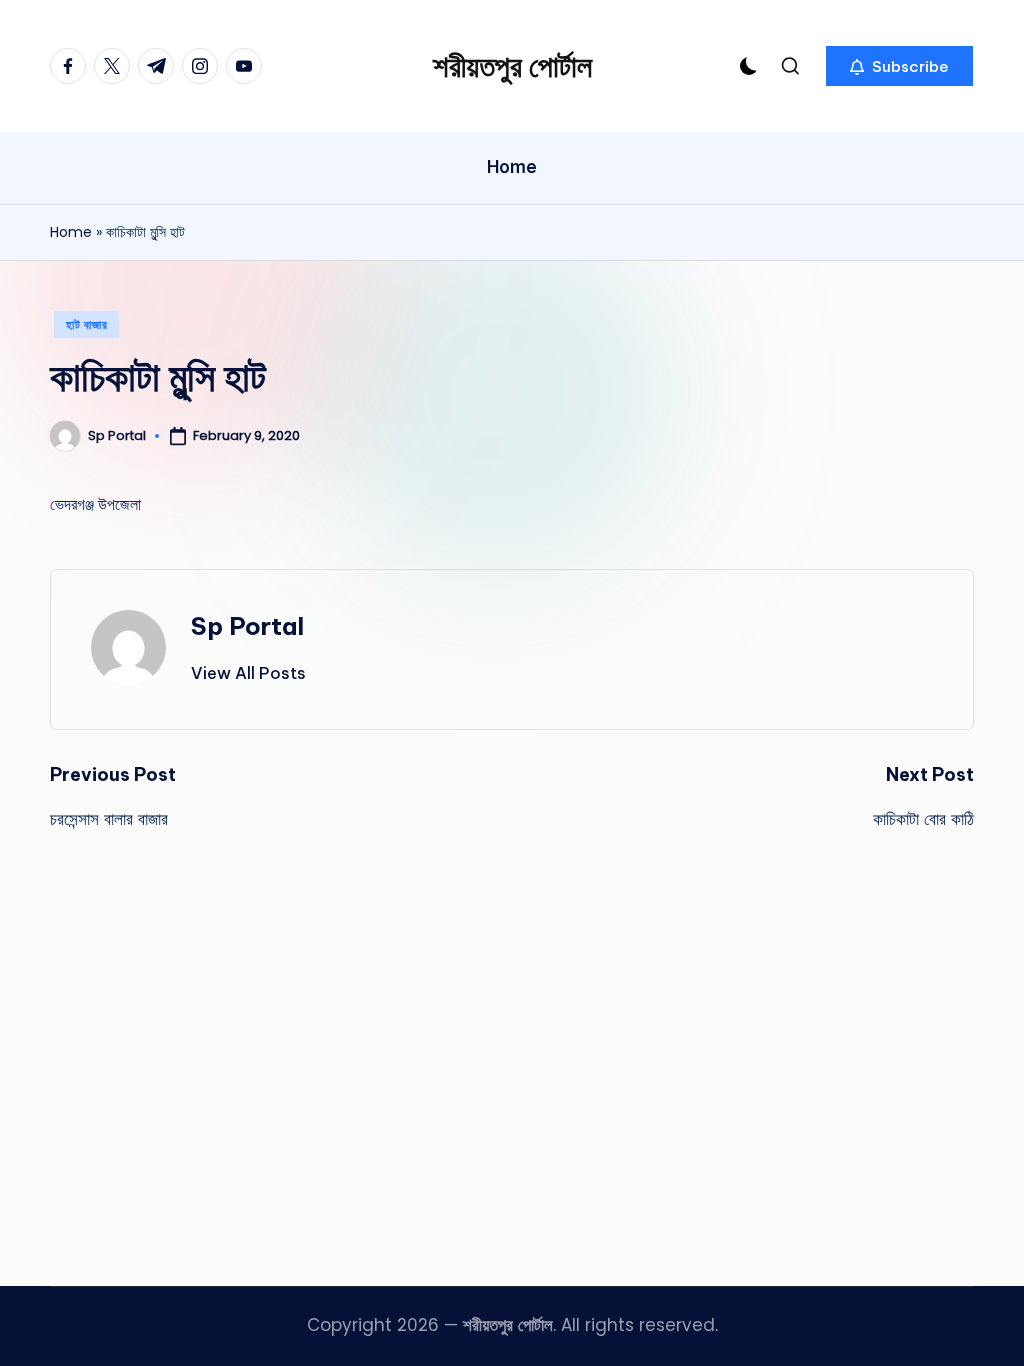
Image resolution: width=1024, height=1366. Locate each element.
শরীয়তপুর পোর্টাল (512, 66)
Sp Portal (247, 626)
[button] (899, 66)
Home (71, 232)
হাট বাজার (86, 324)
